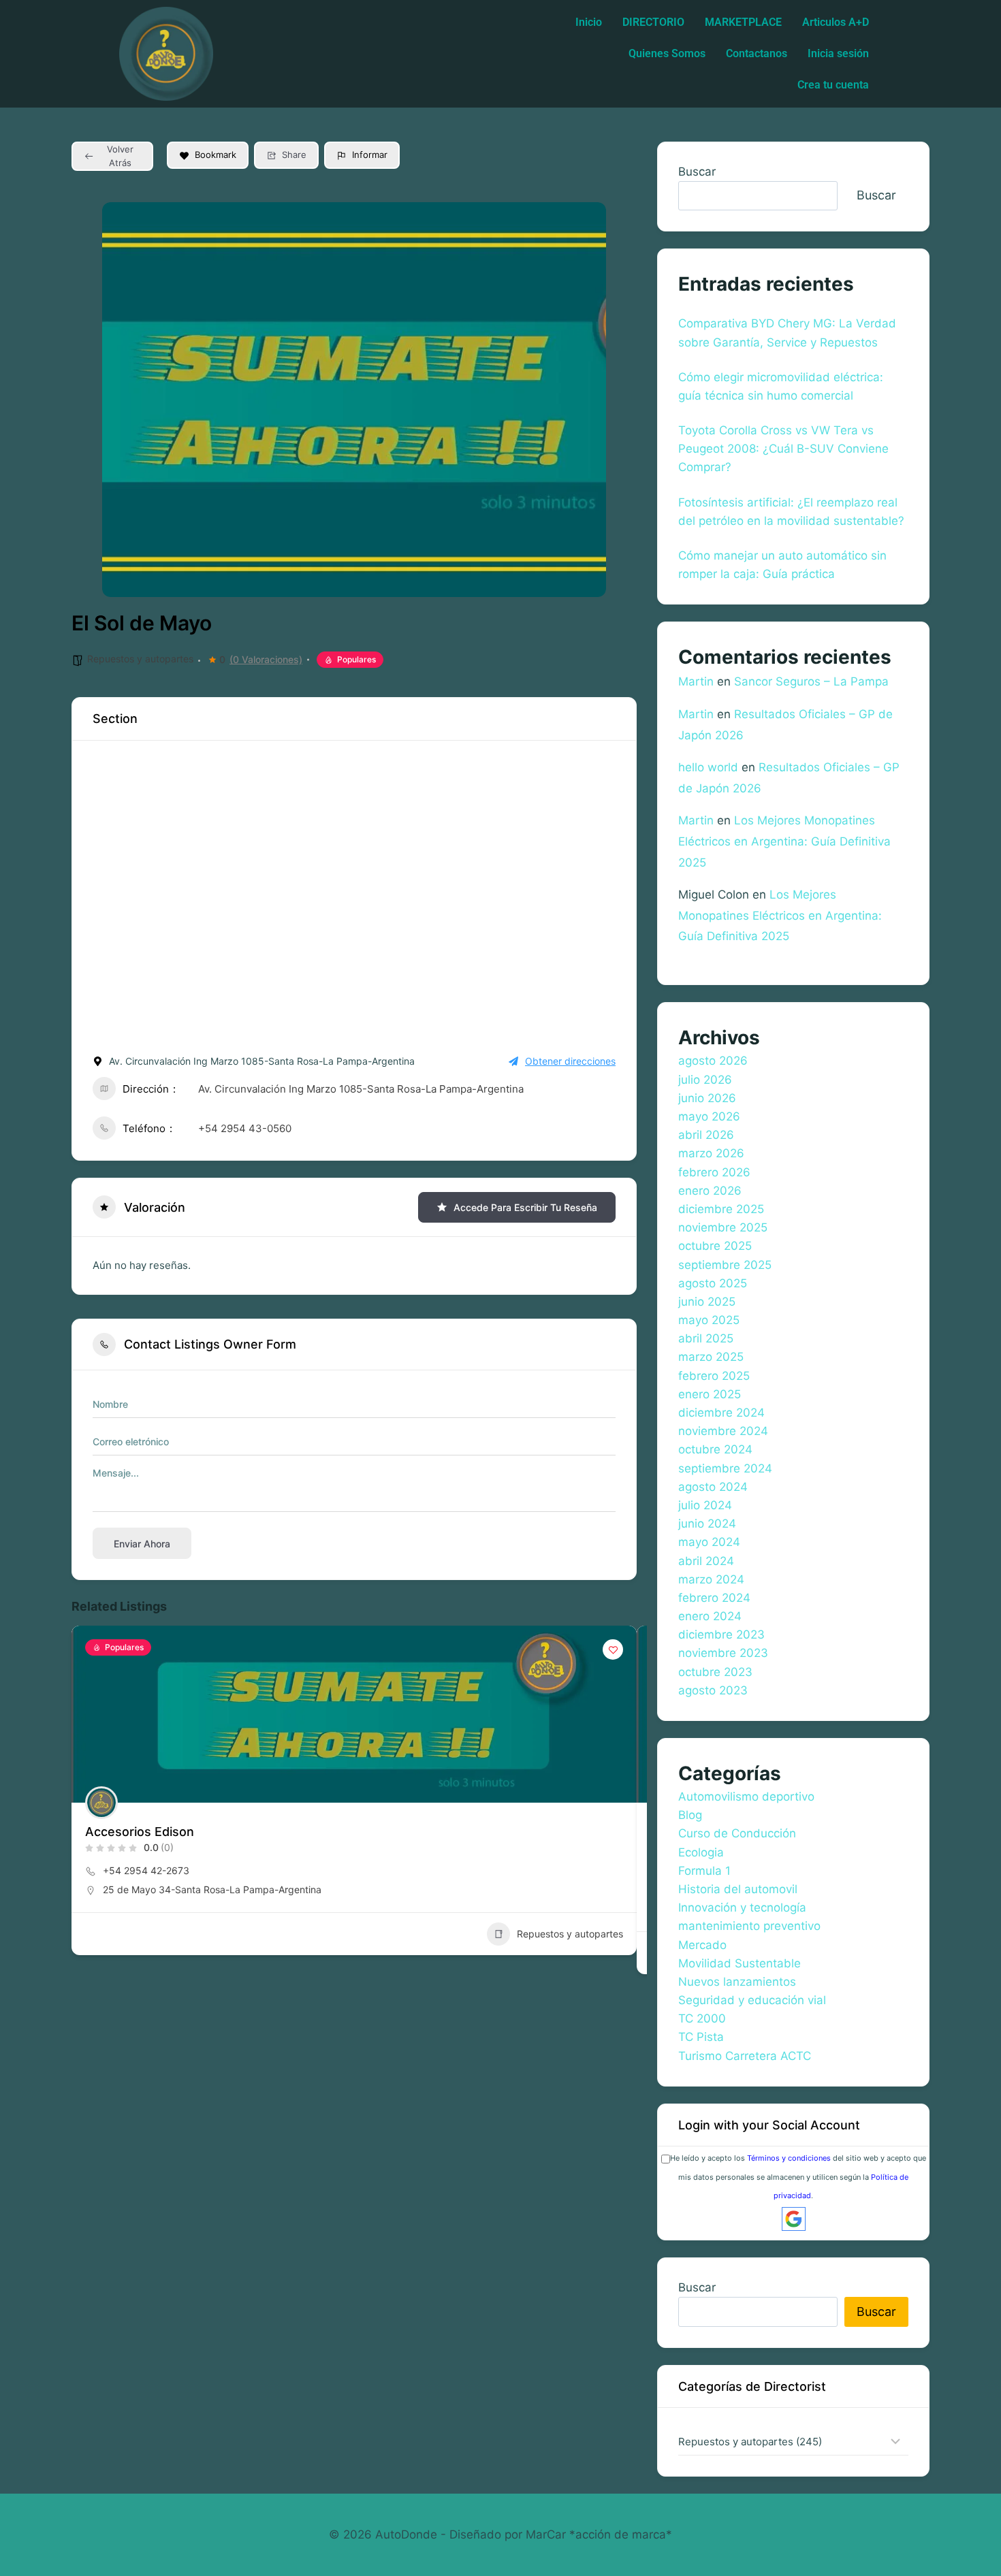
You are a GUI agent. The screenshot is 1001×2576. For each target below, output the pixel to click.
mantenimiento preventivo (749, 1926)
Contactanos (757, 53)
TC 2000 (702, 2018)
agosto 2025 (713, 1283)
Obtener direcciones (570, 1061)
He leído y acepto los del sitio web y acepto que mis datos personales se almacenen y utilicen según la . (798, 2176)
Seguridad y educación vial (752, 2000)
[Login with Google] (794, 2219)
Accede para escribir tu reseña (525, 1207)
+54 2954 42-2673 (146, 1870)
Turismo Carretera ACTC (745, 2056)
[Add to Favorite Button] (613, 1649)
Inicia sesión (838, 53)
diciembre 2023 (721, 1635)
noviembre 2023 (723, 1653)
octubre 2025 (715, 1246)
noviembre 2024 (723, 1431)
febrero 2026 (714, 1172)
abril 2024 (706, 1561)
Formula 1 (704, 1871)
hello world (708, 767)
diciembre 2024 (721, 1413)
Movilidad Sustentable (740, 1963)
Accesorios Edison (140, 1832)
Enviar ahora (142, 1544)
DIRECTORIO (653, 22)
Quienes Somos (667, 53)
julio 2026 (705, 1080)
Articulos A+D (836, 22)
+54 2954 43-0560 (245, 1128)
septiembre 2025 (725, 1265)
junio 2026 (707, 1098)
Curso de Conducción (737, 1833)
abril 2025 (706, 1338)
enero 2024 (710, 1616)
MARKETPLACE (743, 22)
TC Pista (701, 2037)
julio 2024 (705, 1505)
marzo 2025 (711, 1357)
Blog (690, 1815)
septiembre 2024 (725, 1468)
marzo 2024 (711, 1579)
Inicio (589, 22)
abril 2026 (706, 1135)
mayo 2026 (709, 1116)
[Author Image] (101, 1803)
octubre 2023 (715, 1672)
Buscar (697, 172)
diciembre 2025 (721, 1209)
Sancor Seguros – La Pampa (811, 681)
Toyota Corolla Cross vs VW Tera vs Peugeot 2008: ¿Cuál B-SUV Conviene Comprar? (783, 449)
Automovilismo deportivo (746, 1797)
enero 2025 (710, 1394)
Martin (696, 681)
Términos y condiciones (789, 2158)
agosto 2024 (713, 1487)
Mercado (702, 1945)
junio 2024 (707, 1524)
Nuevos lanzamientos (737, 1982)
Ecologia (701, 1852)
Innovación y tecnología (742, 1907)
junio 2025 (707, 1302)
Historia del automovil (738, 1889)
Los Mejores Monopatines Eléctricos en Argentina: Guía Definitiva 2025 (784, 841)
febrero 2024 (714, 1598)
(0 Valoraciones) (266, 660)
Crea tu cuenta (833, 85)
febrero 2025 (714, 1376)
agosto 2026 (713, 1061)
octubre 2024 (715, 1449)
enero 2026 (710, 1191)
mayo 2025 (709, 1320)
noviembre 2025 (723, 1227)
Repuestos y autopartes (140, 659)
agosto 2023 (713, 1690)
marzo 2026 (711, 1153)
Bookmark (216, 155)
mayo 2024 (709, 1542)
